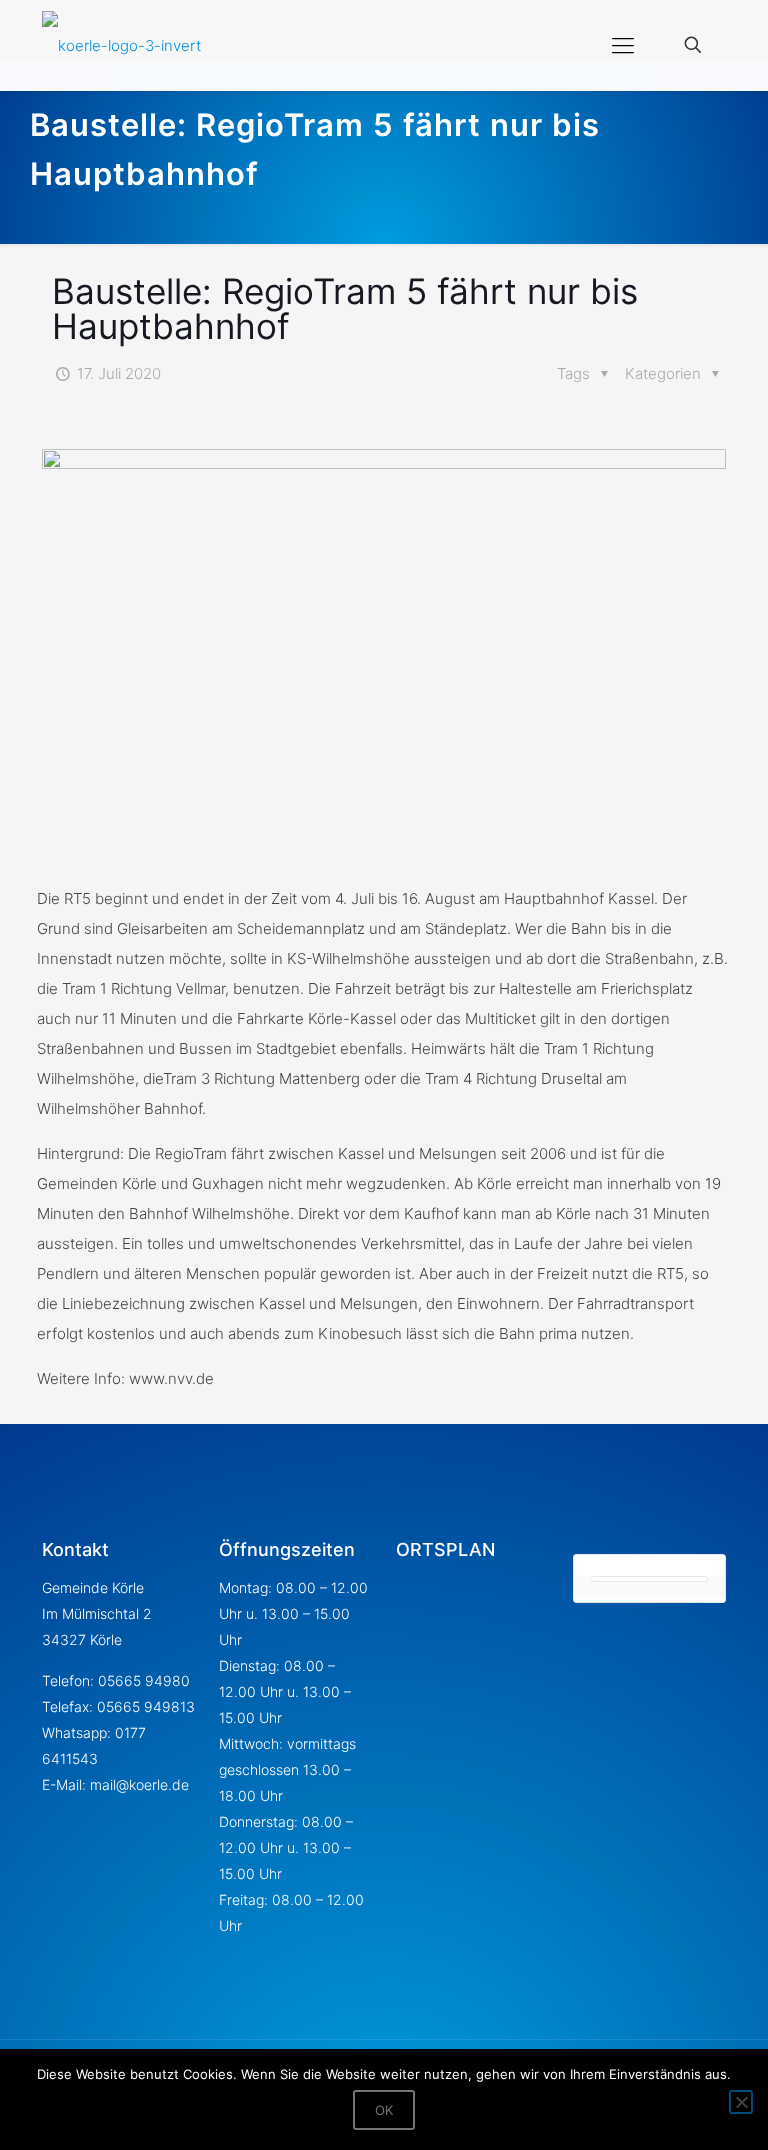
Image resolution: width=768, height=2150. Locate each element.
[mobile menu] (623, 45)
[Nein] (741, 2102)
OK (384, 2110)
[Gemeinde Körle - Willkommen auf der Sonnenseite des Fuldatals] (121, 45)
